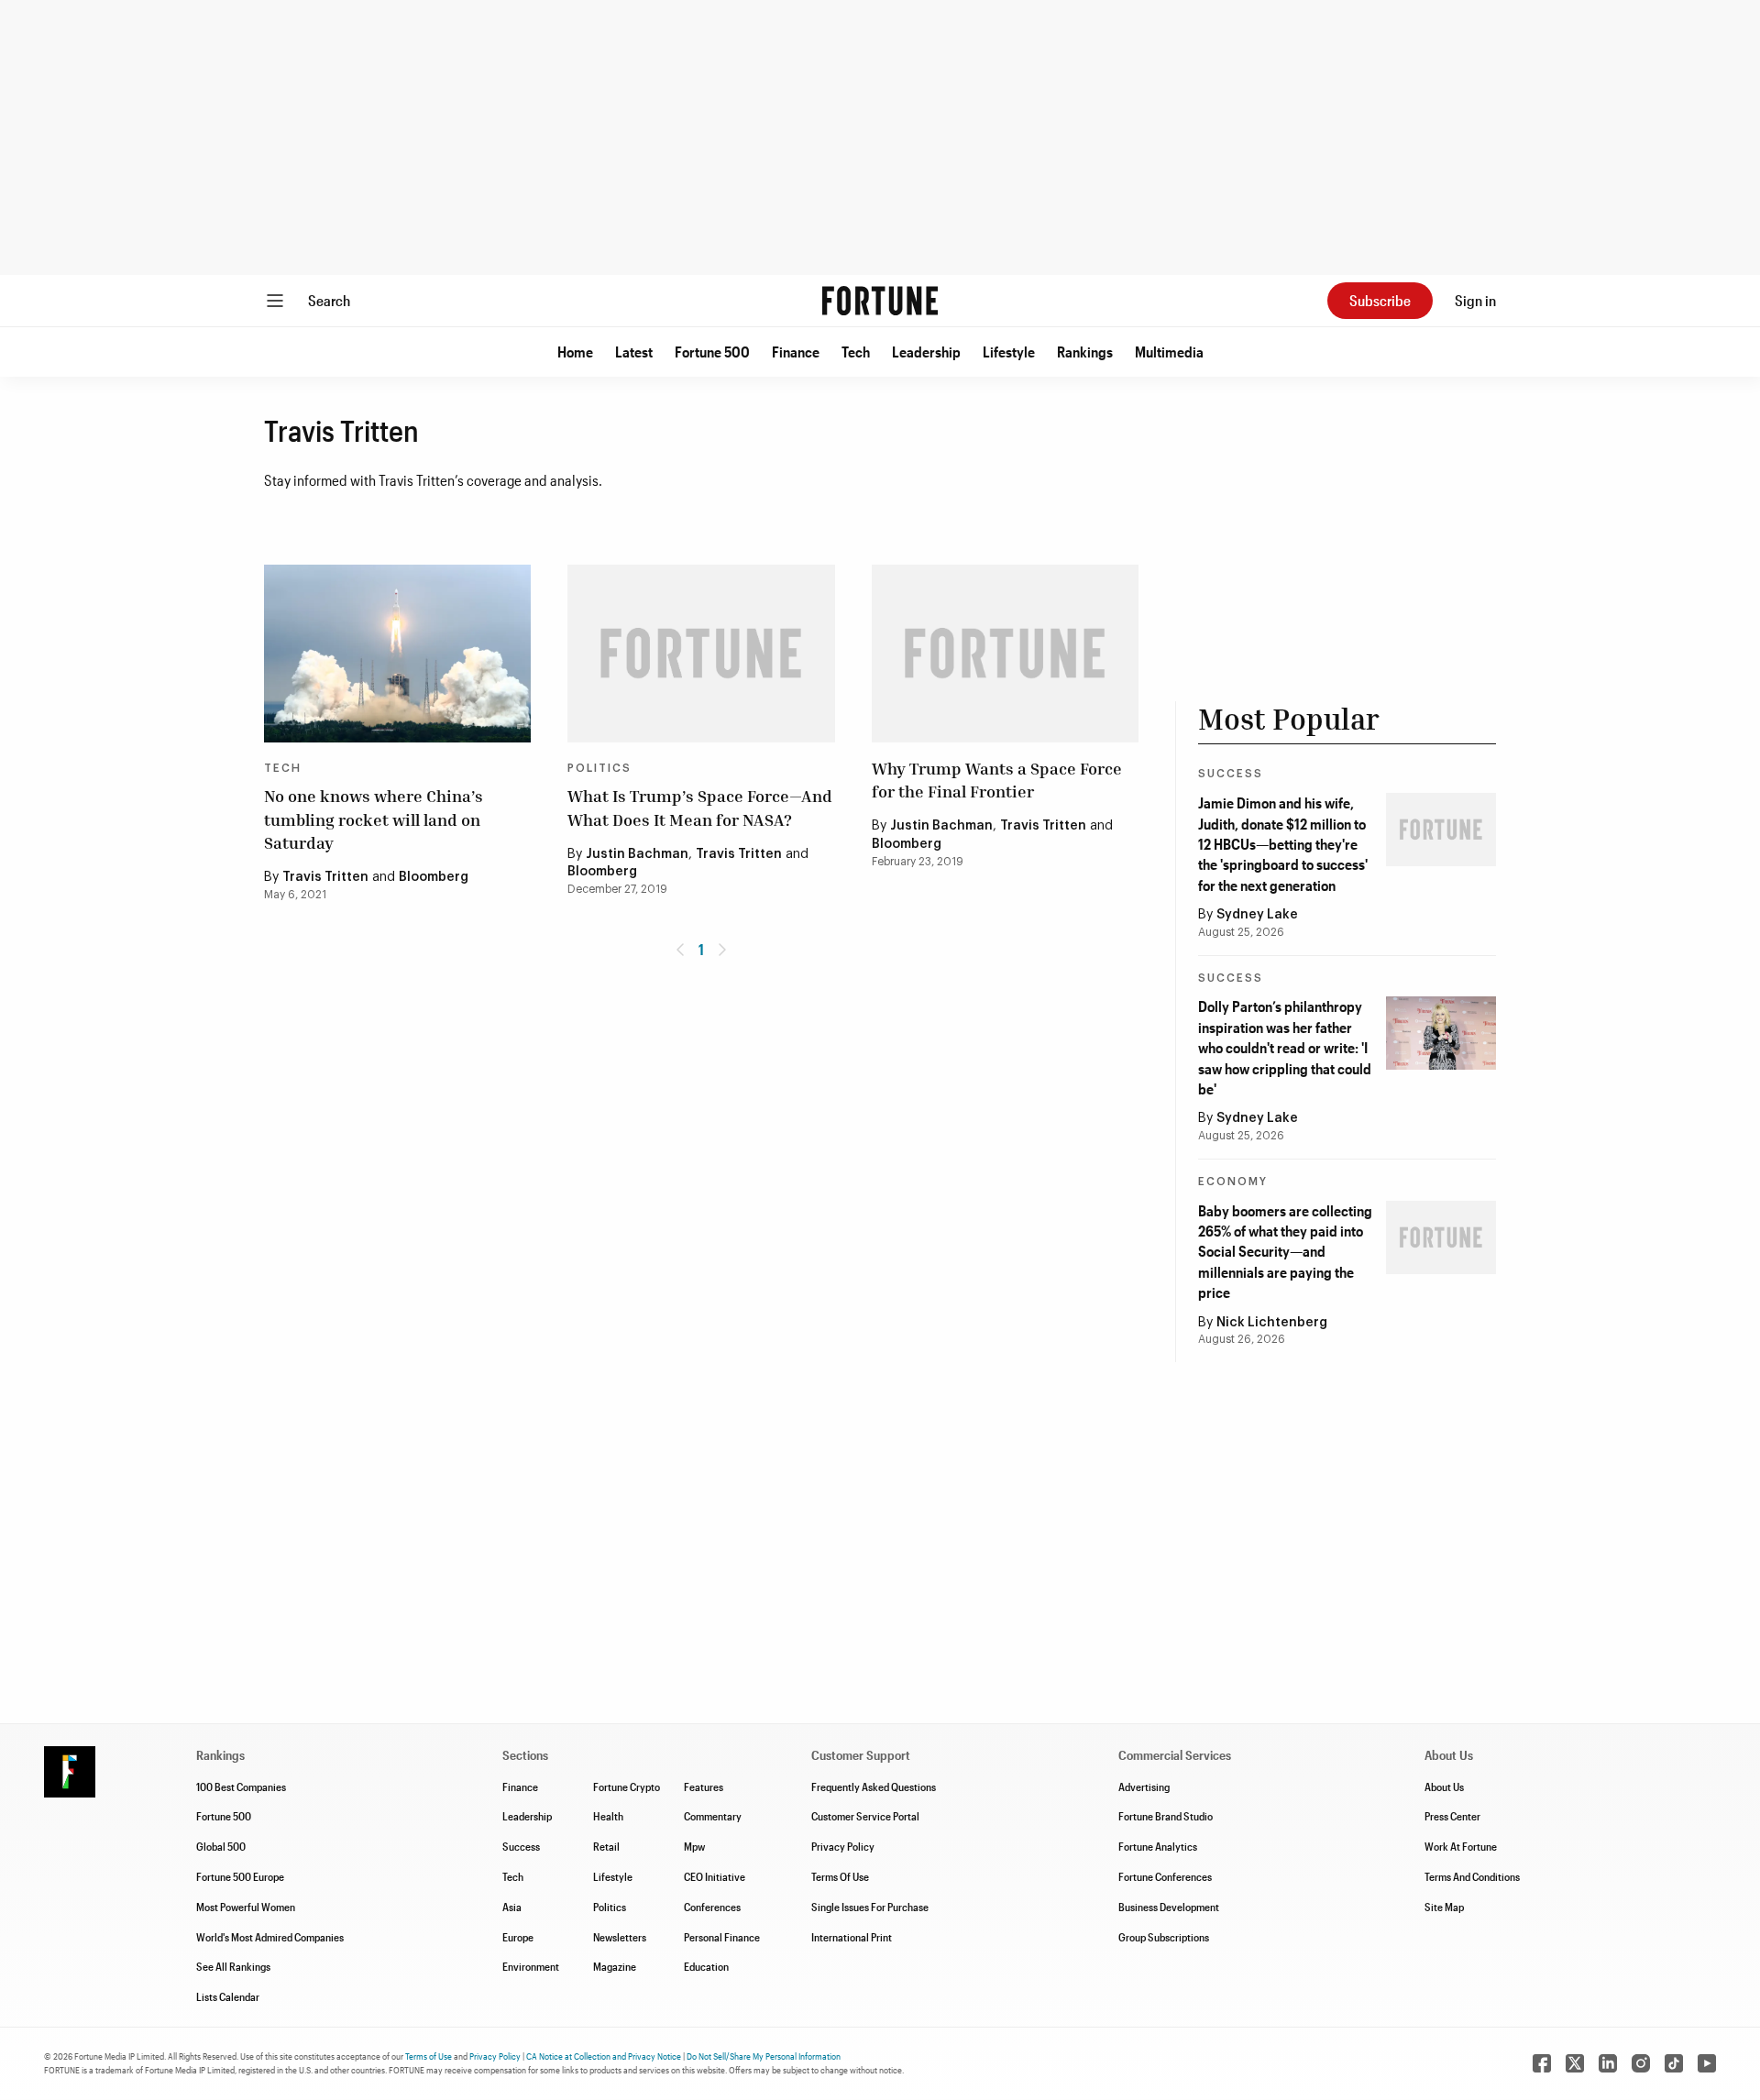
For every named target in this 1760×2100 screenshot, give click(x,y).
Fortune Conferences (1165, 1876)
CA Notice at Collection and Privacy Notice (604, 2056)
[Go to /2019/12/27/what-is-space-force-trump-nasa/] (701, 654)
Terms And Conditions (1472, 1876)
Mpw (694, 1846)
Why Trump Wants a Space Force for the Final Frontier (997, 780)
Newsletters (620, 1937)
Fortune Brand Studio (1166, 1816)
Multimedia (1169, 352)
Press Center (1452, 1816)
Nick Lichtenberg (1272, 1323)
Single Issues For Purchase (870, 1907)
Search (329, 300)
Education (706, 1966)
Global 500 (221, 1846)
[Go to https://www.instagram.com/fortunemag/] (1641, 2063)
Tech (856, 352)
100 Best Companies (241, 1787)
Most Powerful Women (246, 1907)
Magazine (615, 1966)
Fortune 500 (712, 352)
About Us (1444, 1787)
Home (575, 352)
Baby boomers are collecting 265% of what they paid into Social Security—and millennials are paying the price (1285, 1252)
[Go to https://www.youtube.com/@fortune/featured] (1707, 2063)
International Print (852, 1937)
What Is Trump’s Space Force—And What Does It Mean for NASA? (700, 807)
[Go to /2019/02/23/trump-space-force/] (1005, 654)
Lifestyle (1009, 352)
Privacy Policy (843, 1846)
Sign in (1475, 300)
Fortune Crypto (627, 1787)
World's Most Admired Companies (270, 1937)
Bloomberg (434, 877)
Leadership (926, 352)
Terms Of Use (840, 1876)
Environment (531, 1966)
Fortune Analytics (1158, 1846)
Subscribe (1380, 300)
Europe (518, 1937)
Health (608, 1816)
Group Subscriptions (1164, 1937)
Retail (606, 1846)
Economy (1233, 1182)
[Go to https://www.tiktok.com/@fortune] (1674, 2063)
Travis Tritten (325, 877)
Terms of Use (429, 2056)
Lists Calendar (228, 1996)
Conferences (712, 1907)
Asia (512, 1907)
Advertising (1144, 1787)
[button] (575, 352)
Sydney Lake (1257, 915)
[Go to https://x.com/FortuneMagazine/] (1575, 2063)
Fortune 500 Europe (240, 1876)
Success (1231, 774)
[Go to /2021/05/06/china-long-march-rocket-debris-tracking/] (397, 654)
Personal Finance (722, 1937)
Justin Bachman (637, 854)
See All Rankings (233, 1966)
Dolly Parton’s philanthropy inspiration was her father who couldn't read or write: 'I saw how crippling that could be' (1285, 1047)
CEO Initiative (715, 1876)
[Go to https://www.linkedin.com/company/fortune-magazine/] (1608, 2063)
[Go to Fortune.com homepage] (880, 301)
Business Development (1169, 1907)
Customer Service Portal (865, 1816)
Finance (796, 352)
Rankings (1085, 352)
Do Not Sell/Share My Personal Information (764, 2056)
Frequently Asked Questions (874, 1787)
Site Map (1444, 1907)
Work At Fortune (1461, 1846)
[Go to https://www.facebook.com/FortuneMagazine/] (1542, 2063)
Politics (599, 768)
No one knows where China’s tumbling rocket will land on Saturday (374, 819)
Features (704, 1787)
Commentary (713, 1816)
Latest (634, 352)
